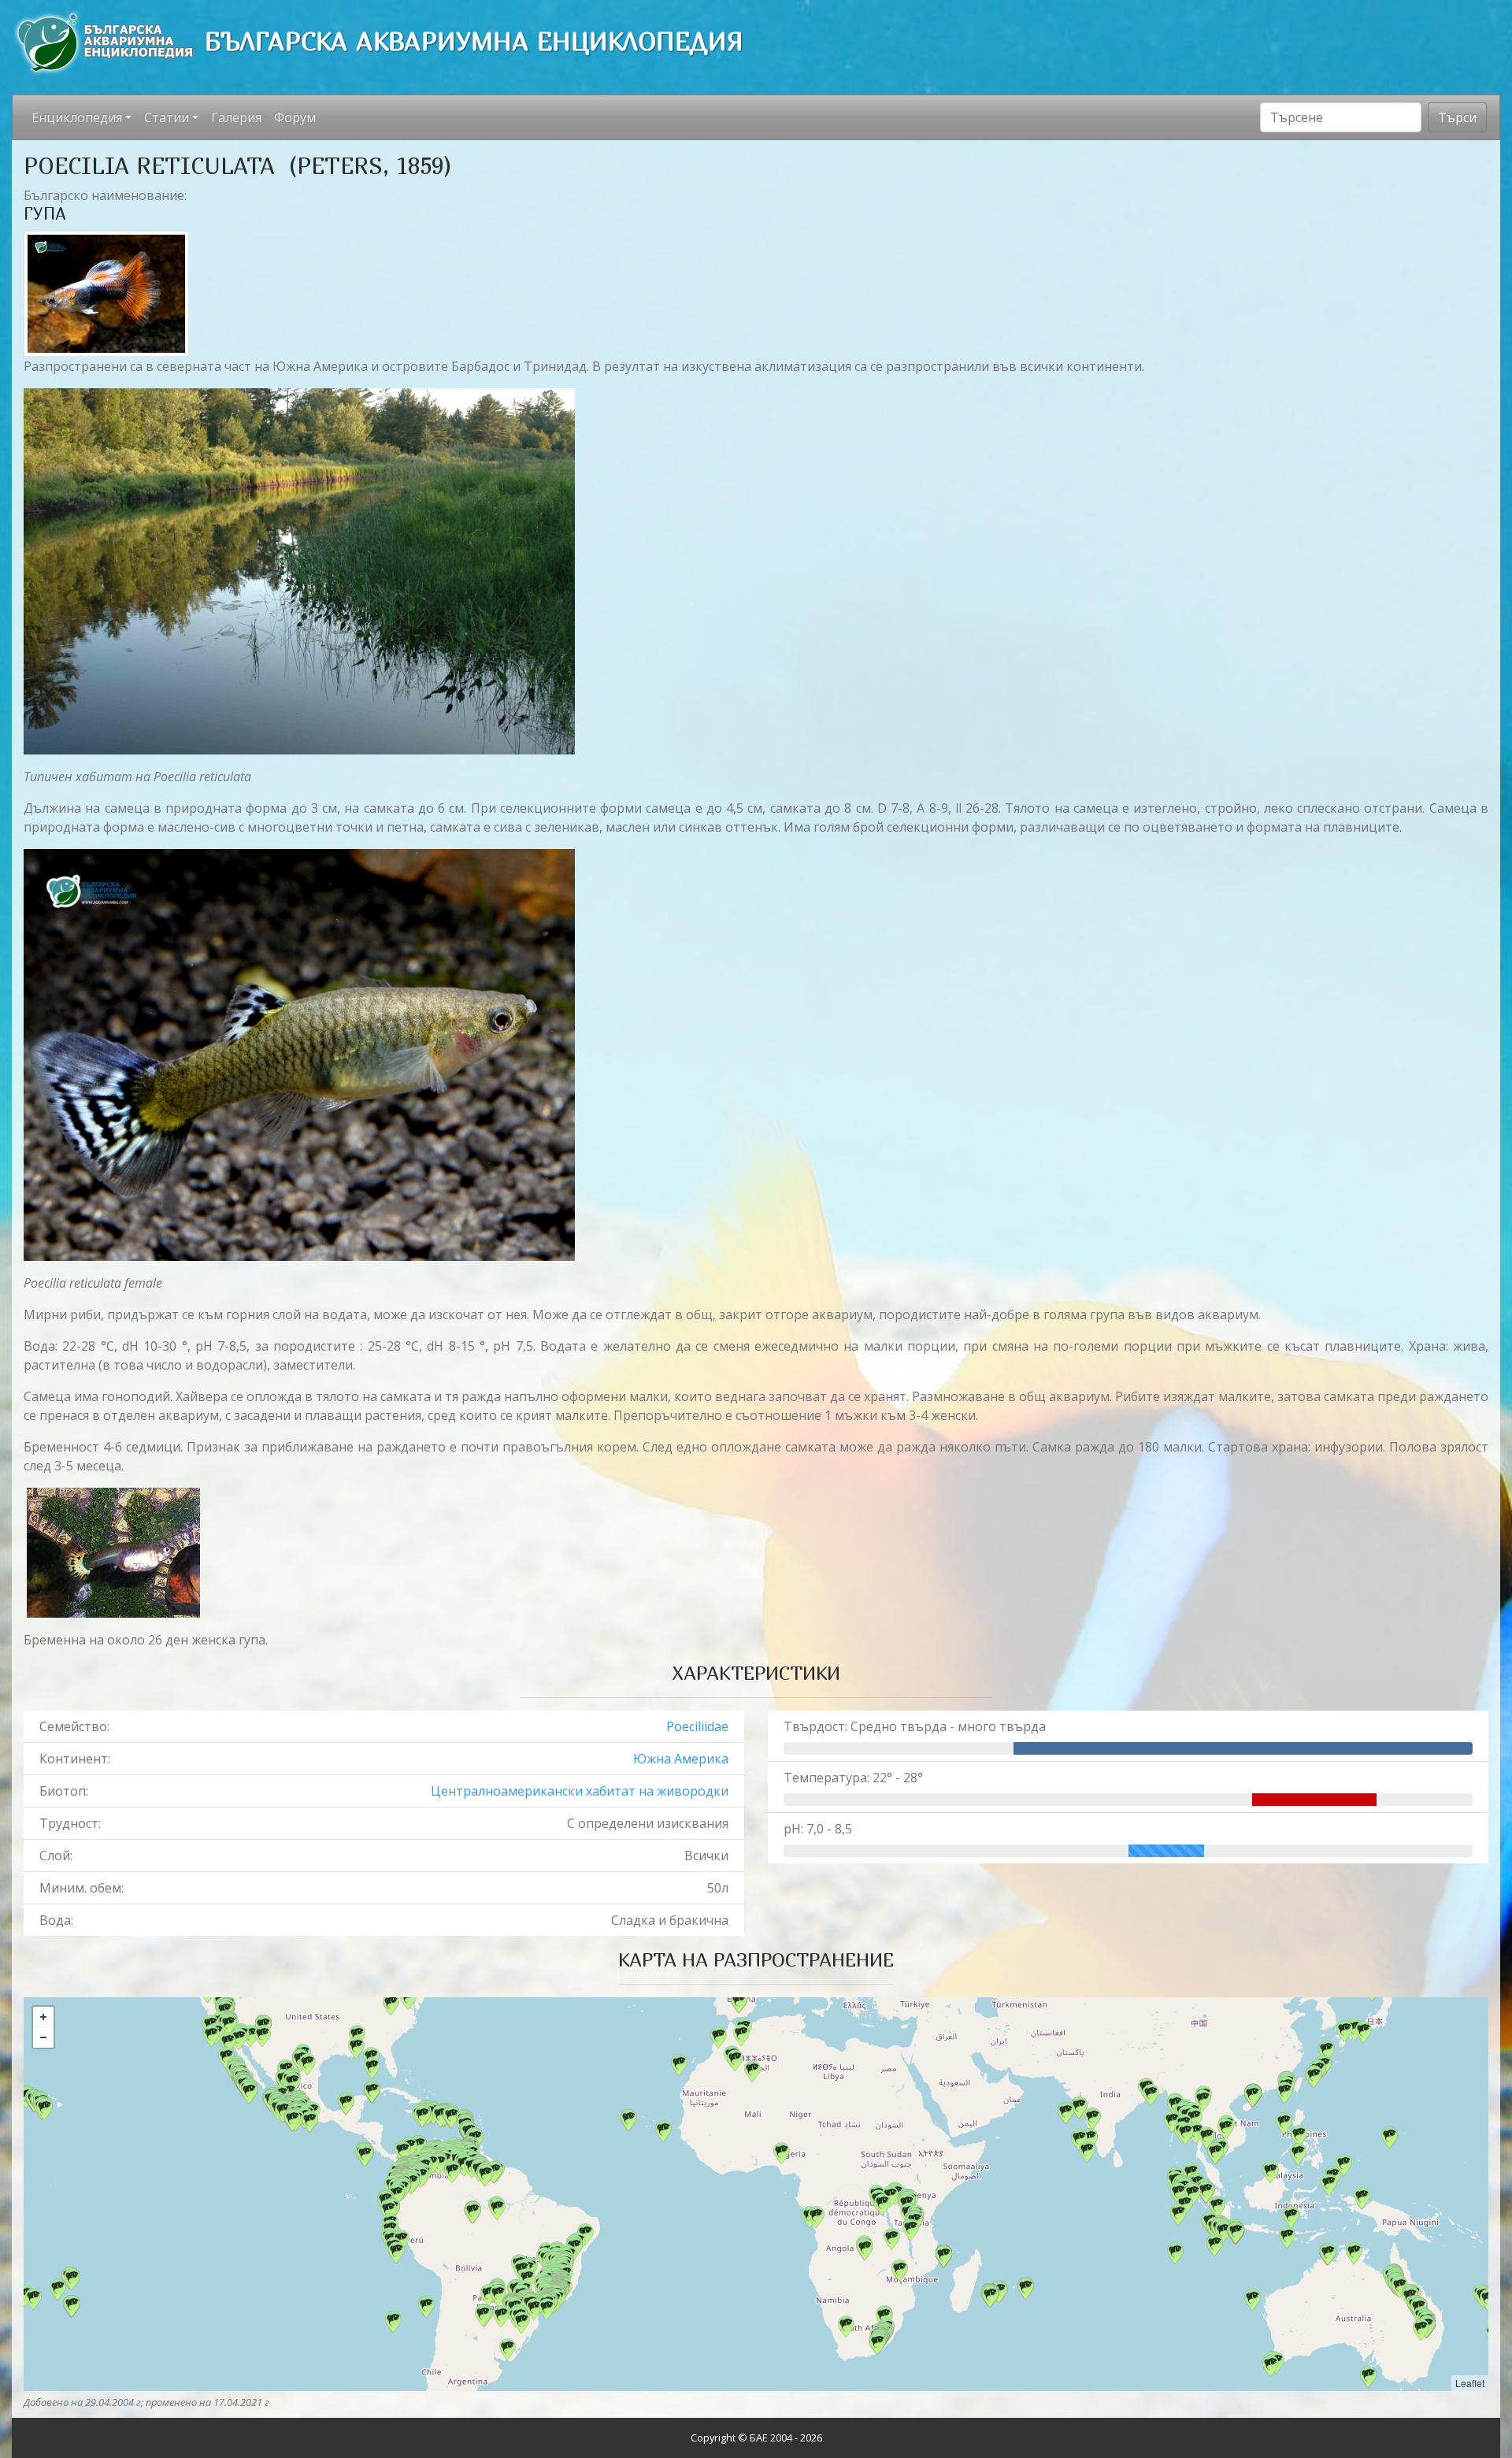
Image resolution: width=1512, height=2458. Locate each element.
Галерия (236, 117)
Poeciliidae (697, 1726)
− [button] (43, 2037)
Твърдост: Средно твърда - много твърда (915, 1726)
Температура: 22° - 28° (853, 1778)
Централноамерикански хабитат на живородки (580, 1791)
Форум (295, 117)
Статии (167, 117)
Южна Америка (681, 1759)
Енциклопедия (77, 117)
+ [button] (43, 2017)
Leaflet (1470, 2383)
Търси (1457, 117)
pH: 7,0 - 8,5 (818, 1829)
